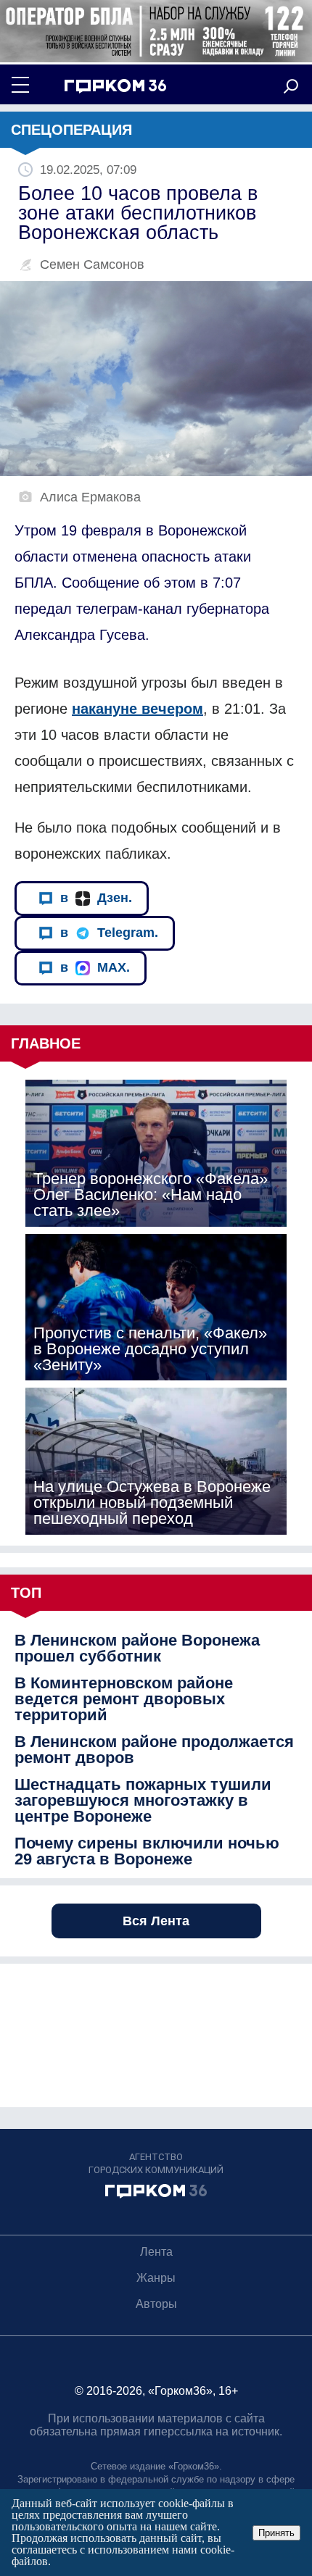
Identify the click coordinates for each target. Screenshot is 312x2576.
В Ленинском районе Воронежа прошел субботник (137, 1648)
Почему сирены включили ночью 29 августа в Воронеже (147, 1851)
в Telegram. (109, 933)
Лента (156, 2252)
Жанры (156, 2278)
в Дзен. (96, 898)
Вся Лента (156, 1921)
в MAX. (95, 967)
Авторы (156, 2304)
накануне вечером (137, 709)
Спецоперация (71, 130)
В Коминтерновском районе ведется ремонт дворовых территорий (124, 1699)
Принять (276, 2533)
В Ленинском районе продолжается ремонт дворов (154, 1750)
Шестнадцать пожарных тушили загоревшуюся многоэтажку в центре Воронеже (143, 1801)
